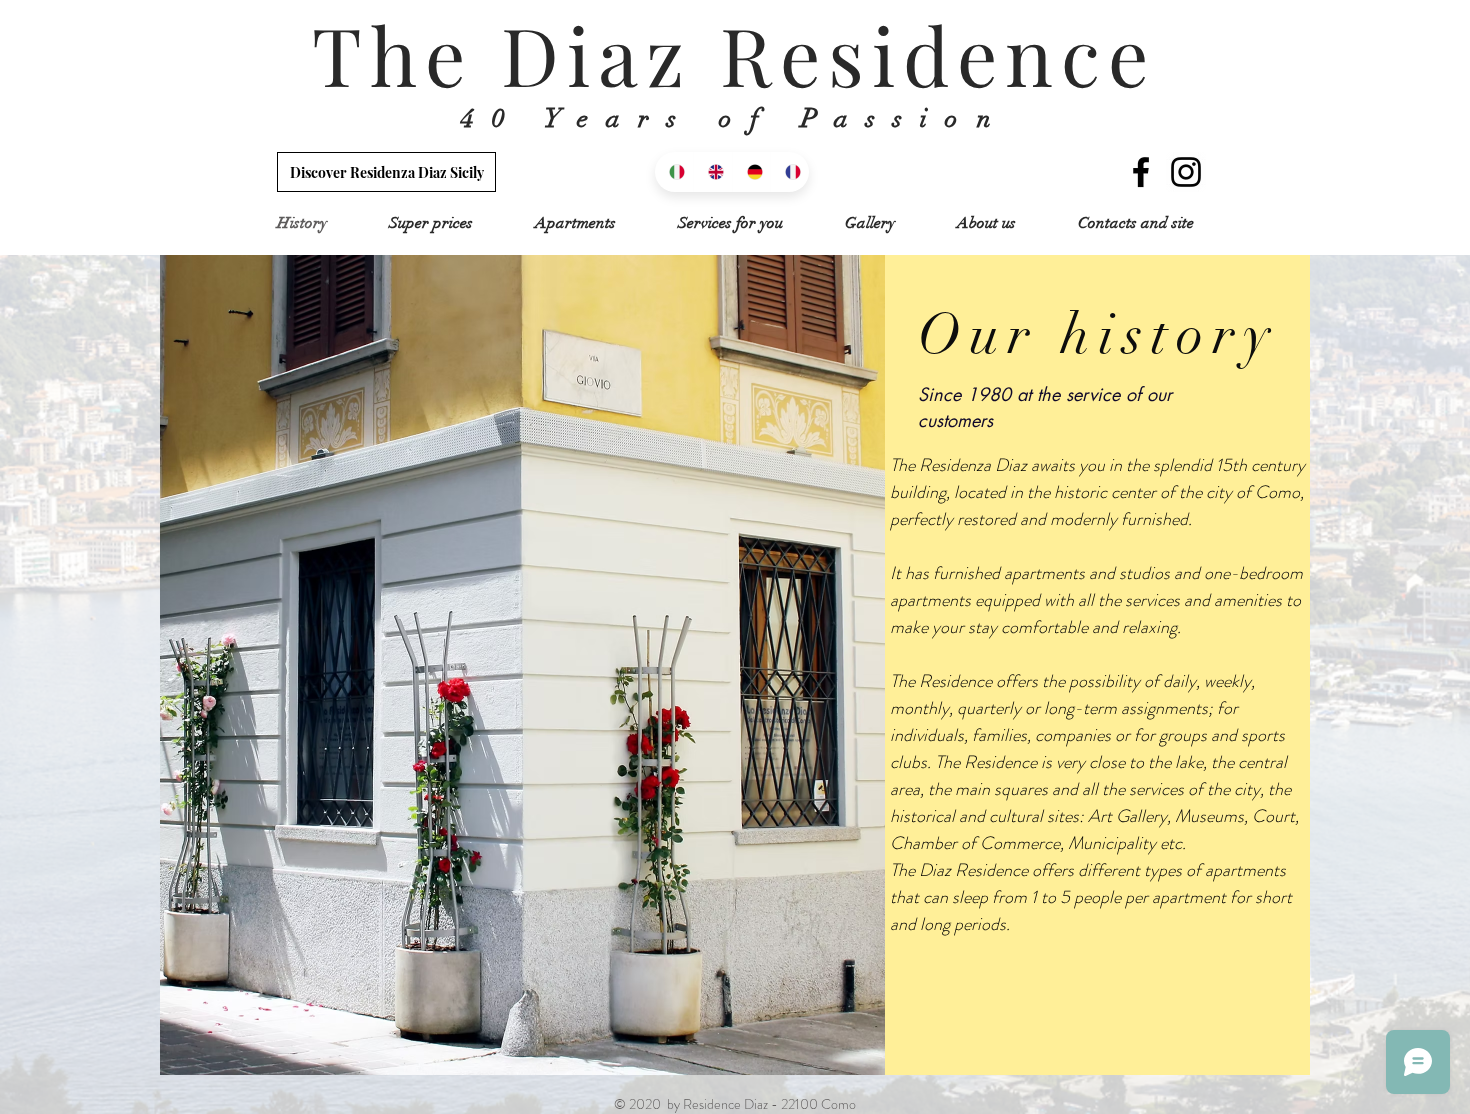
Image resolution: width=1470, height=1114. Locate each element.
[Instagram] (1186, 172)
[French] (789, 172)
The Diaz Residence (734, 53)
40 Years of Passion (735, 119)
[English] (712, 172)
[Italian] (674, 172)
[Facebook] (1141, 172)
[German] (751, 172)
